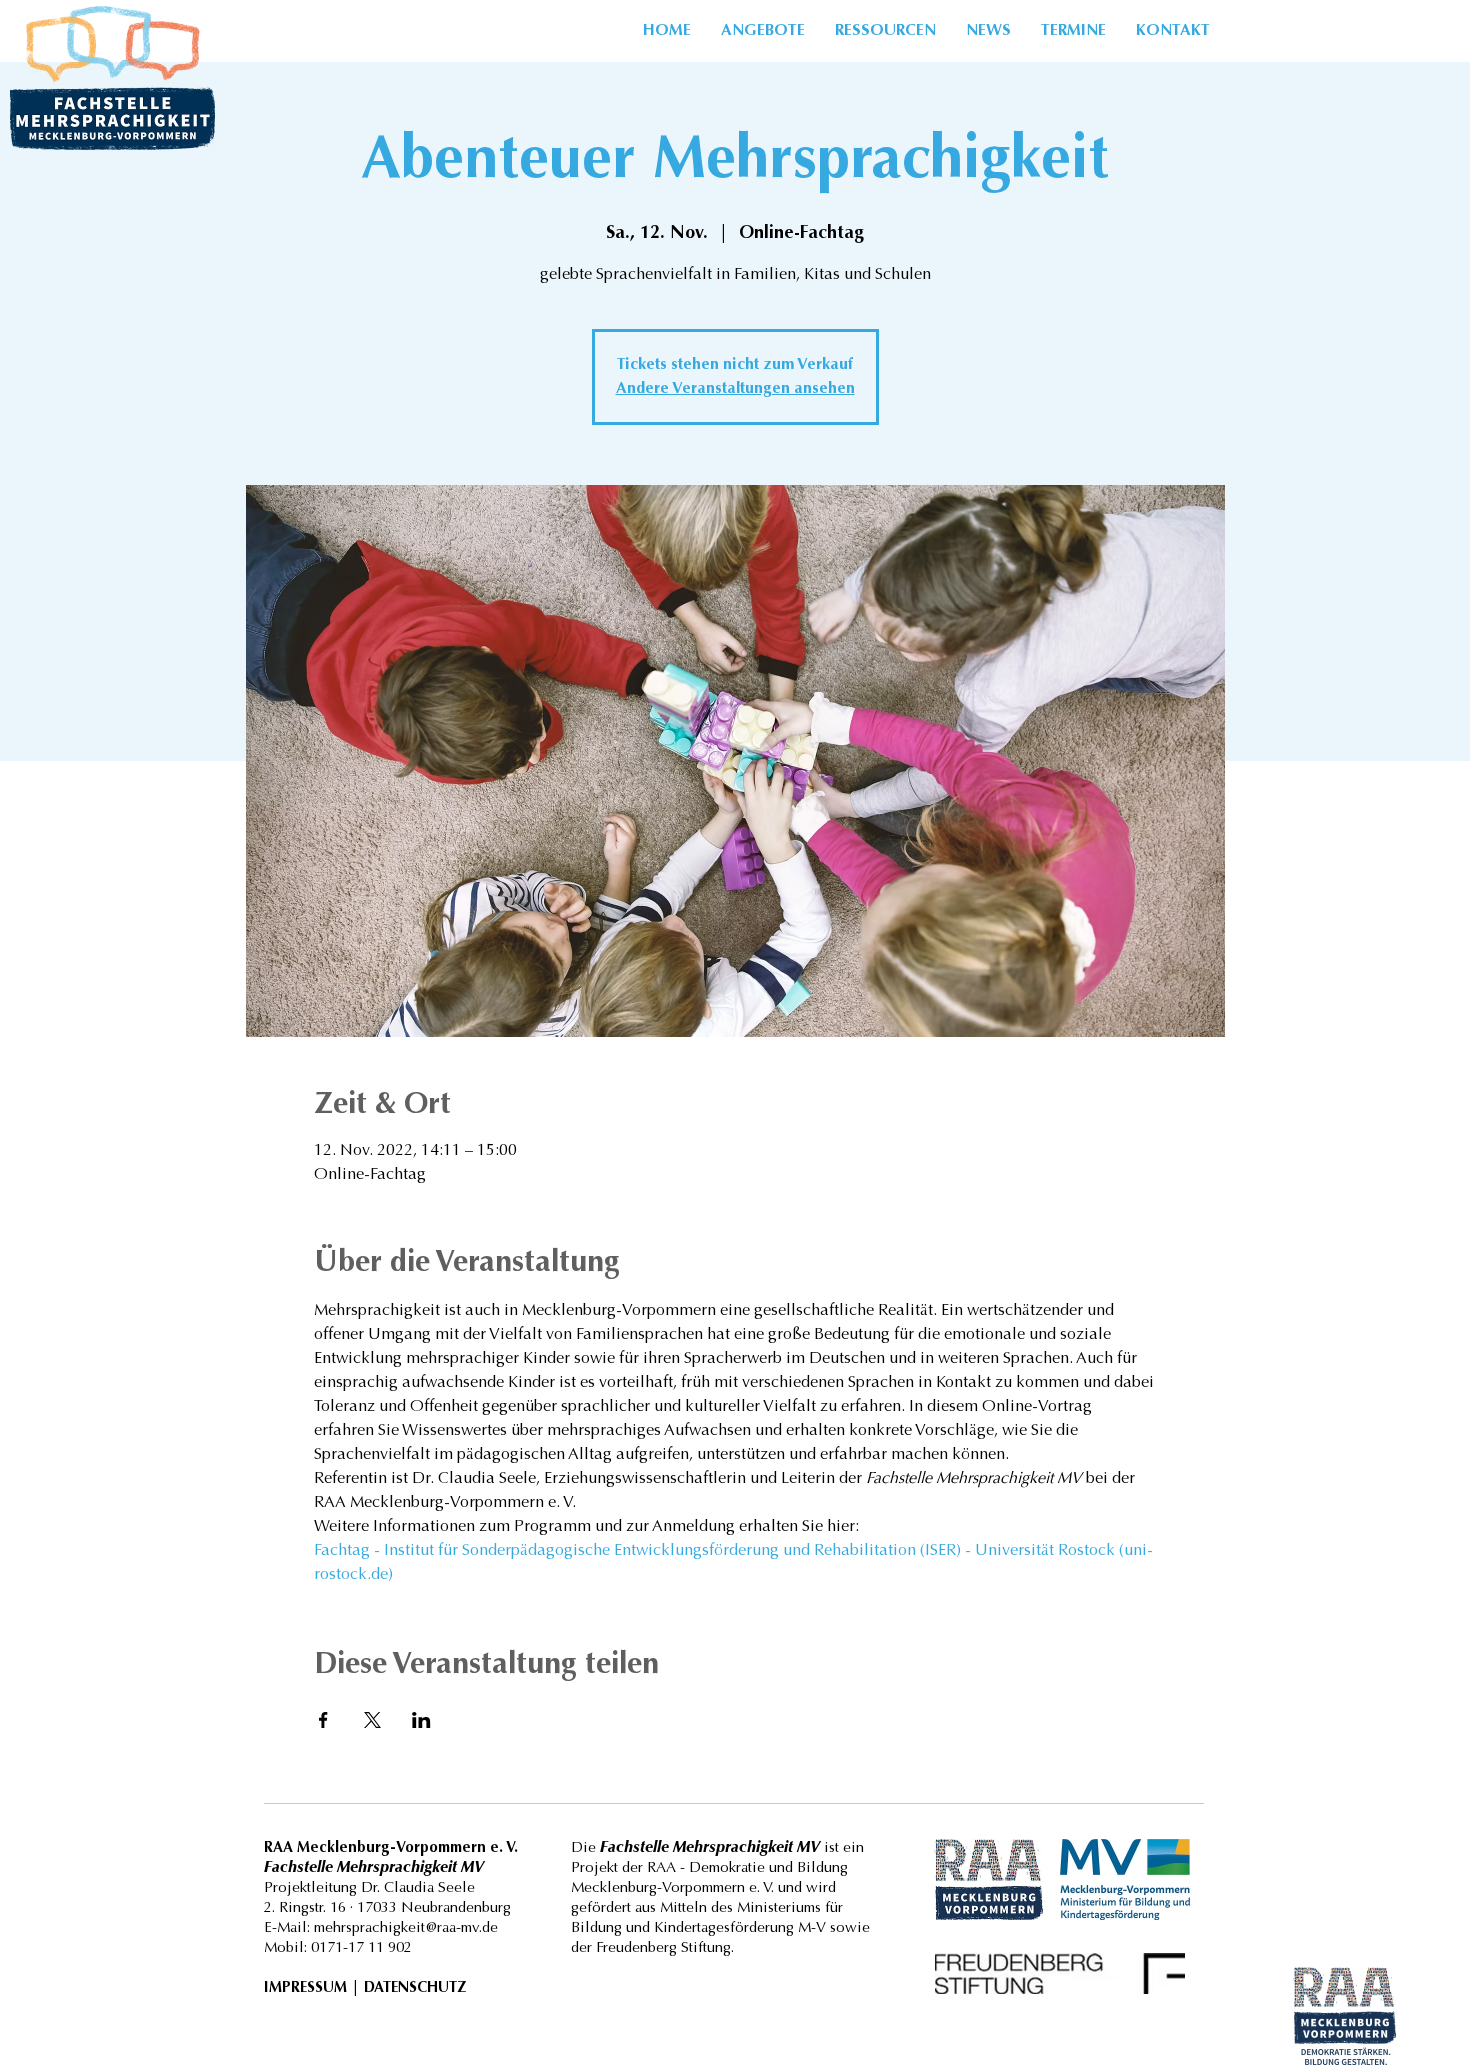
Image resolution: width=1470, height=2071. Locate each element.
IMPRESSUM (305, 1988)
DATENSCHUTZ (415, 1988)
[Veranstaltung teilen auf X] (372, 1720)
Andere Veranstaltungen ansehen (735, 389)
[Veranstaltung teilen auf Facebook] (323, 1720)
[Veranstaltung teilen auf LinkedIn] (421, 1720)
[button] (885, 31)
